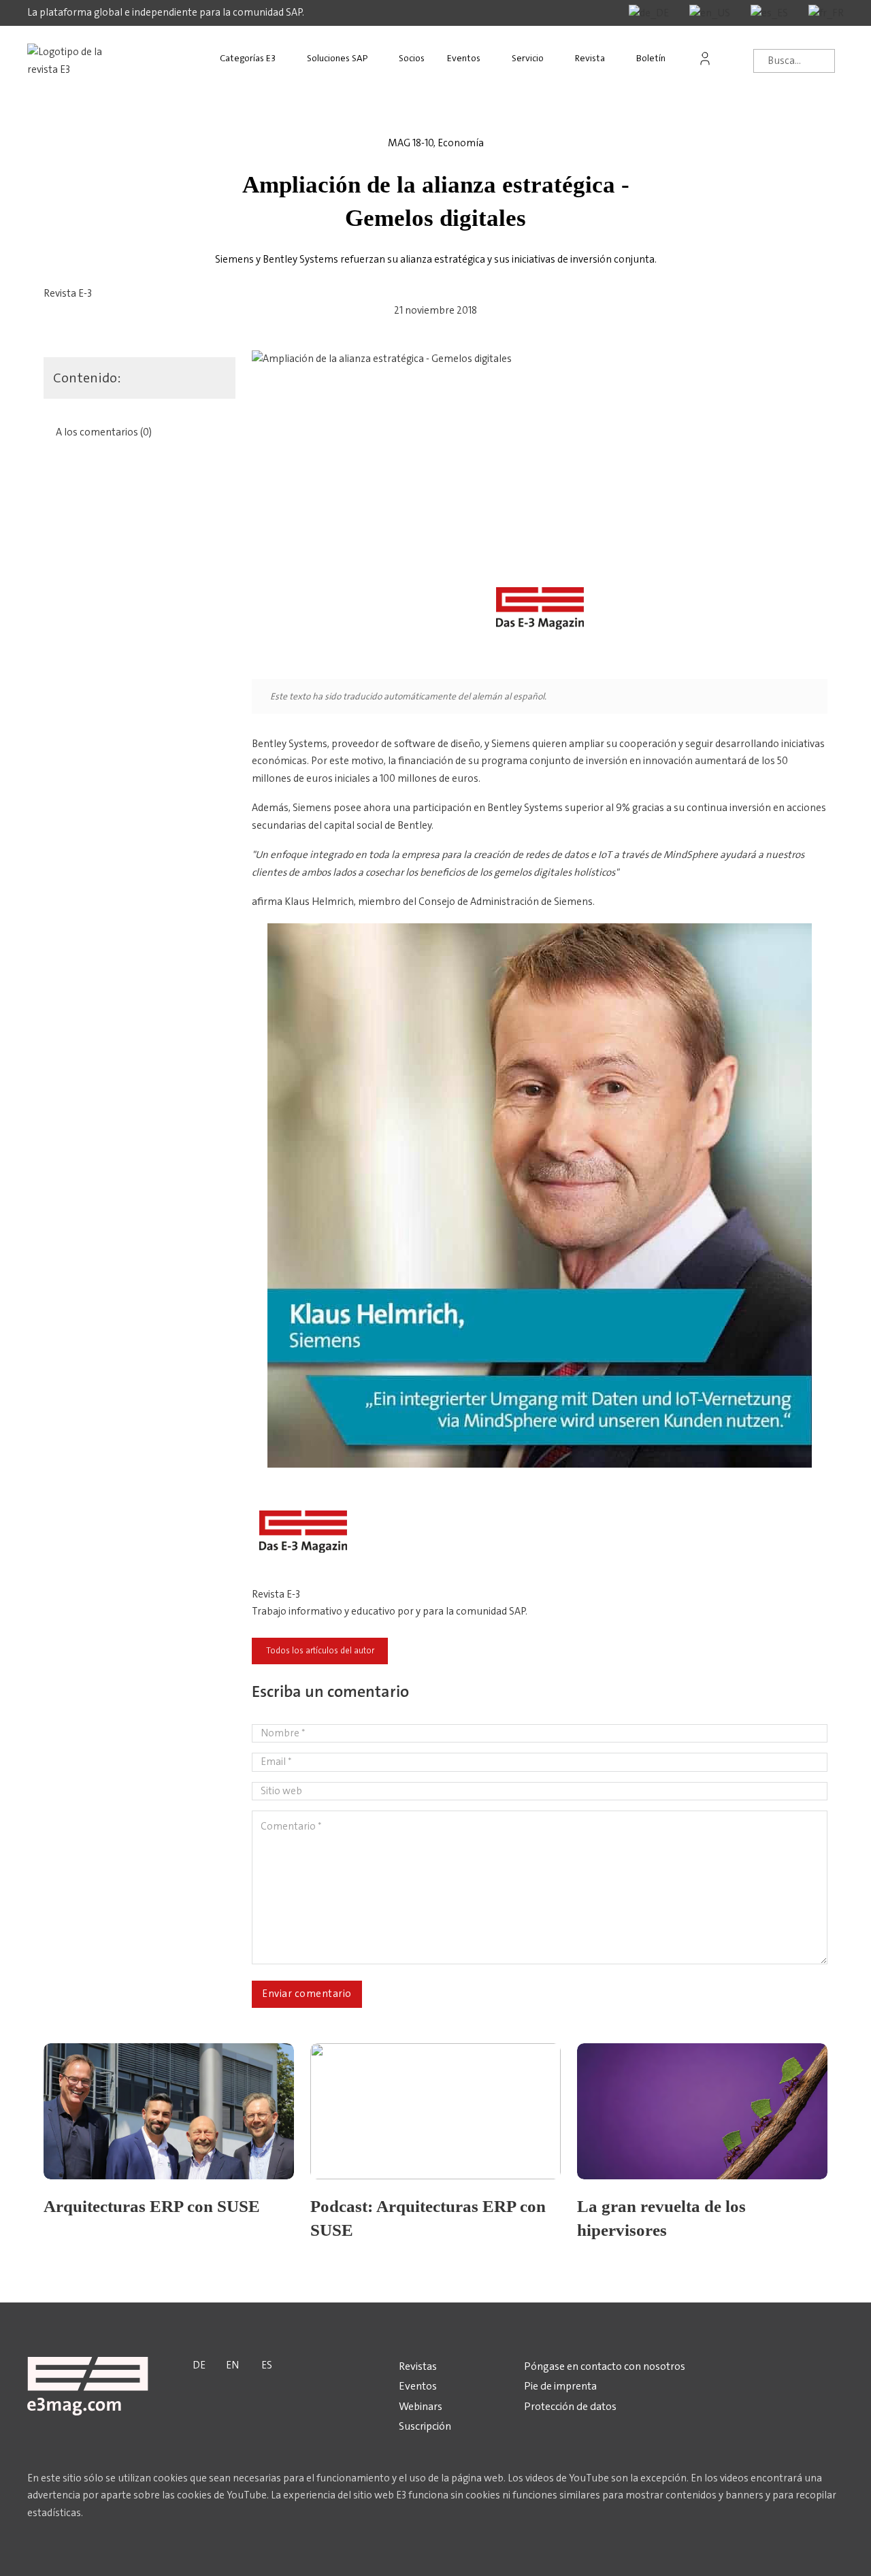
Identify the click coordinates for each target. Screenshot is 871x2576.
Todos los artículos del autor (320, 1651)
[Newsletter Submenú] (678, 59)
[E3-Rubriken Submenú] (289, 59)
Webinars (421, 2406)
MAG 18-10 (411, 143)
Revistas (418, 2366)
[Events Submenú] (493, 59)
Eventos (464, 58)
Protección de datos (570, 2406)
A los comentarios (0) (104, 432)
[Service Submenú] (557, 59)
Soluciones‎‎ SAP (337, 58)
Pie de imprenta (560, 2386)
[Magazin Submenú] (618, 59)
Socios (412, 58)
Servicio (528, 58)
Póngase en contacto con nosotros (605, 2366)
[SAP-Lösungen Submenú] (380, 59)
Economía (461, 143)
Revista (590, 58)
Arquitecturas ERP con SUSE (152, 2206)
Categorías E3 (248, 58)
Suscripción (425, 2426)
